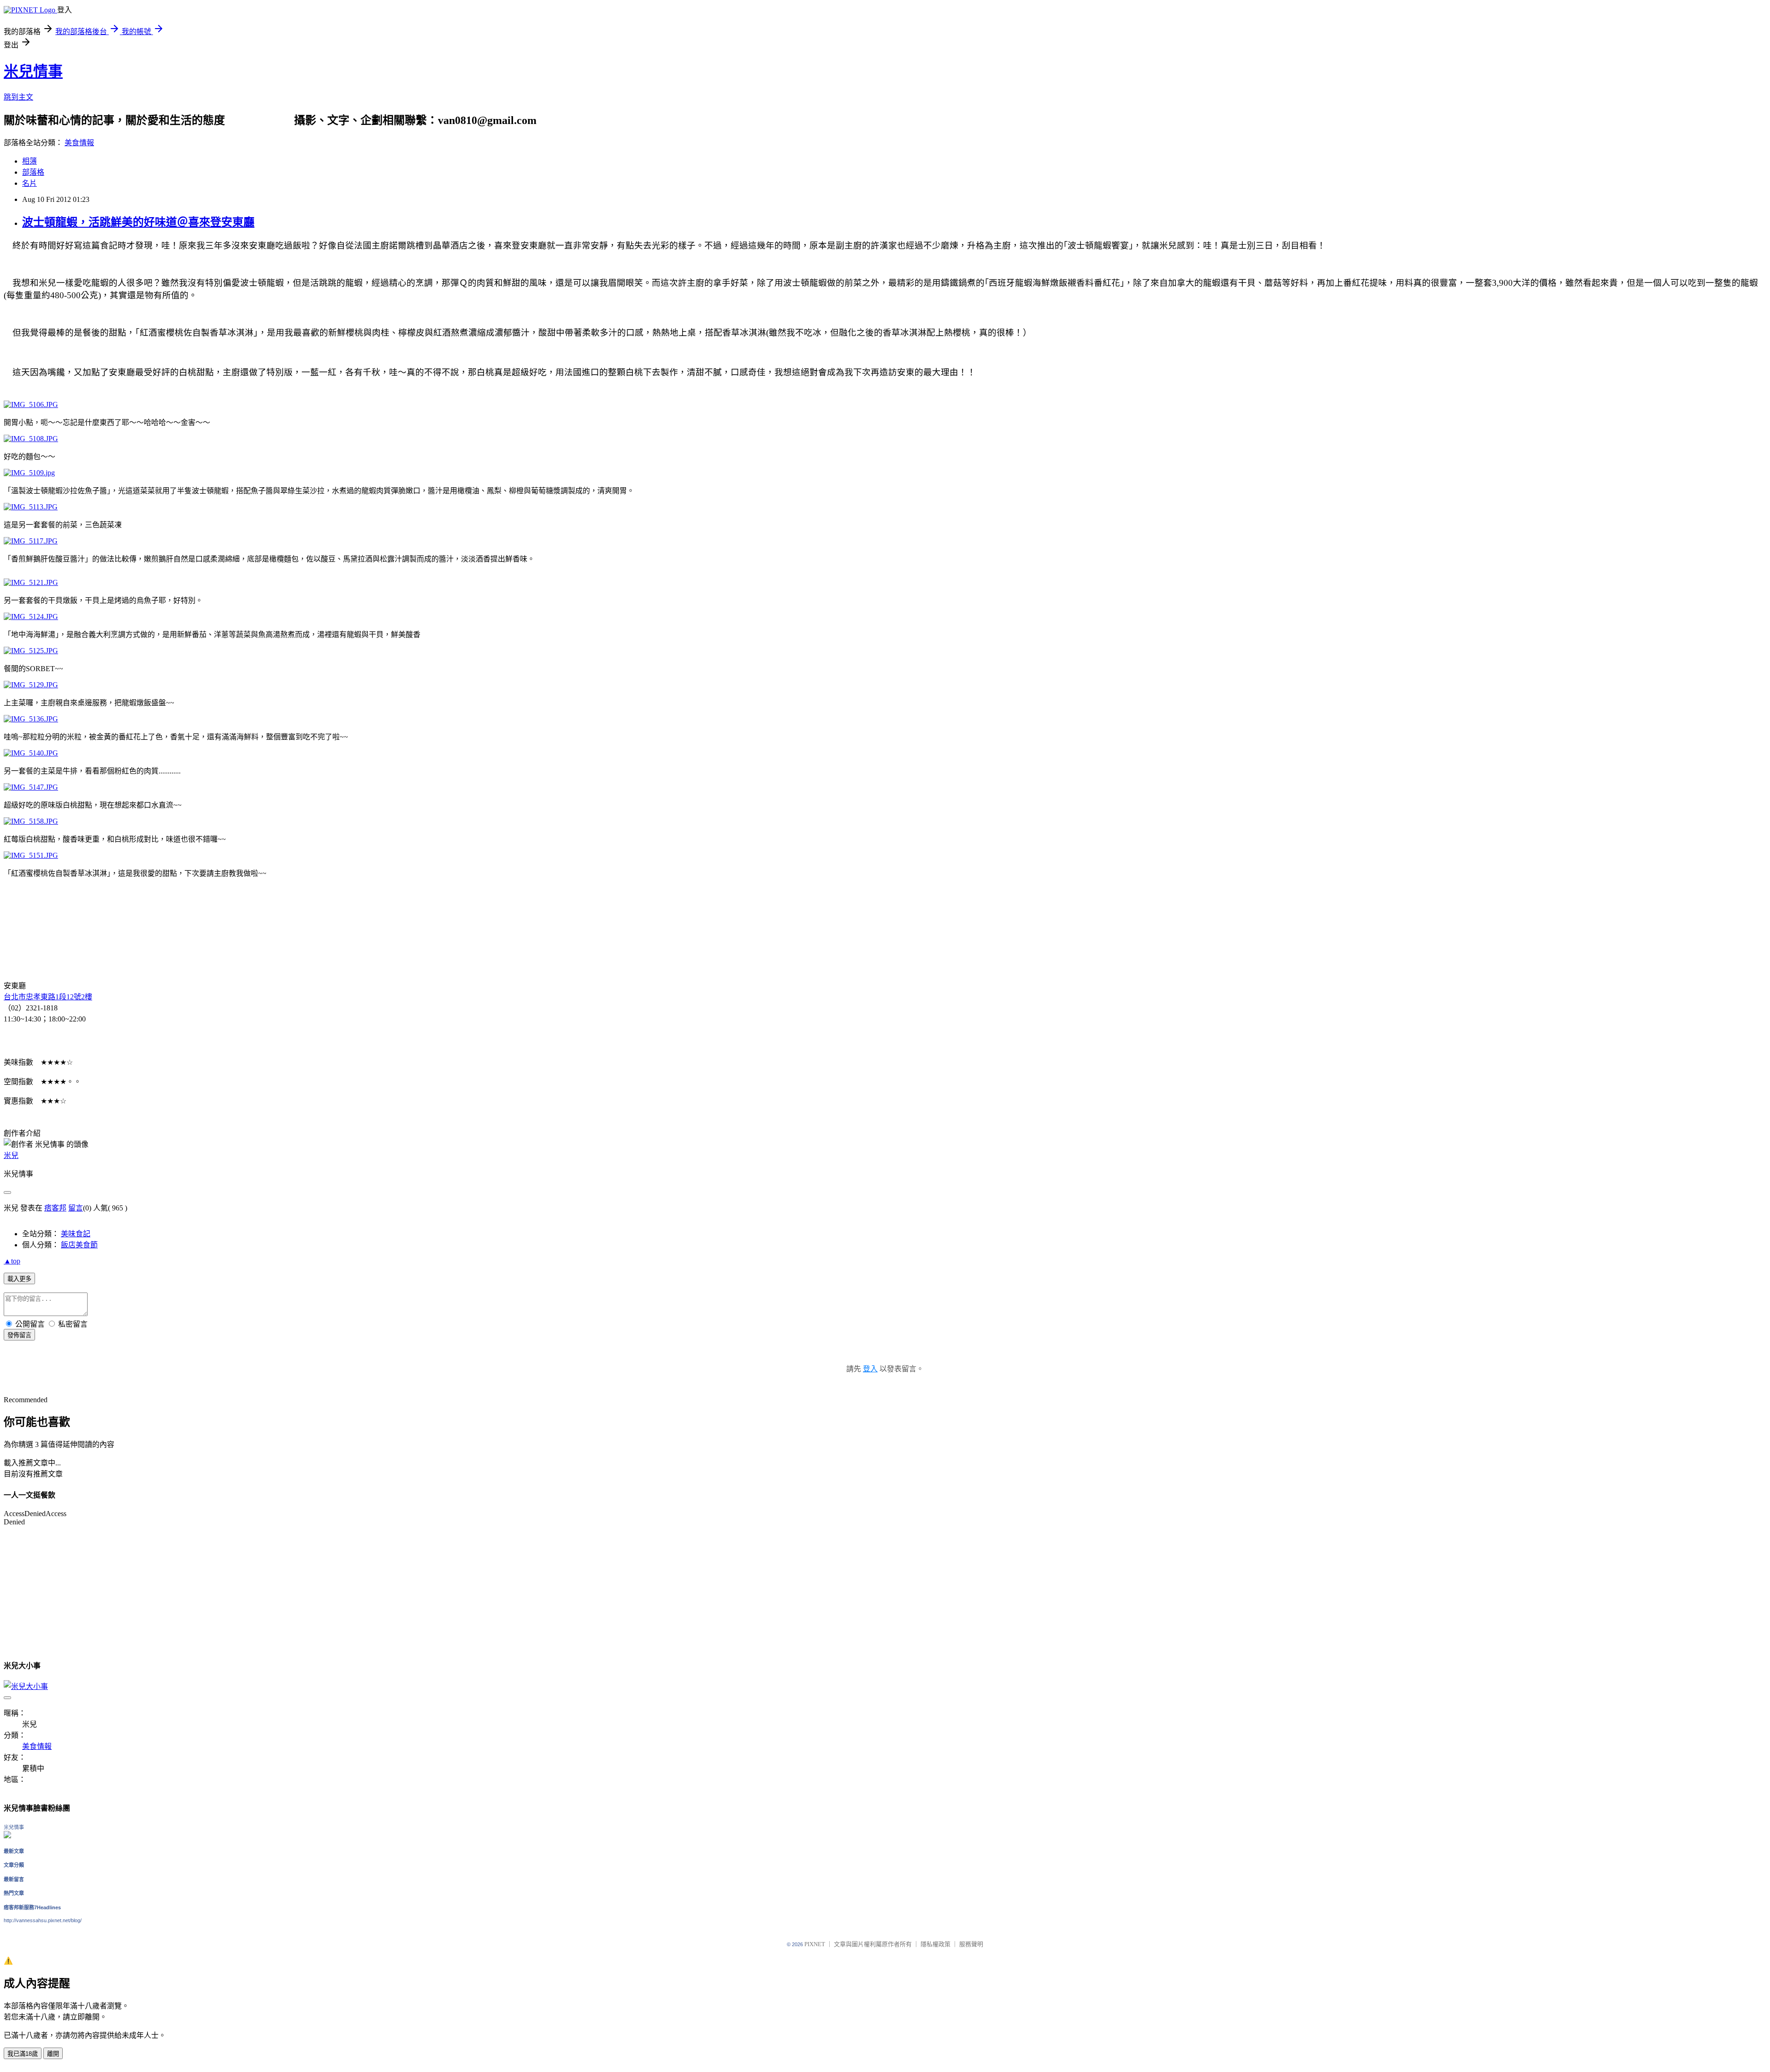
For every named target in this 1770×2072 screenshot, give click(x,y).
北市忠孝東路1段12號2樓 (52, 997)
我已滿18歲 (23, 2054)
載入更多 (19, 1279)
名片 (29, 183)
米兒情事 (33, 71)
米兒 (11, 1155)
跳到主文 (18, 97)
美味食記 (76, 1234)
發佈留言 (19, 1335)
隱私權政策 (935, 1944)
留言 (76, 1208)
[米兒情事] (7, 1836)
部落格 (33, 172)
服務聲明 (971, 1944)
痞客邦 (55, 1208)
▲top (12, 1261)
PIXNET (815, 1944)
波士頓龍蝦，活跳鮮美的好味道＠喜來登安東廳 (138, 222)
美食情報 (79, 143)
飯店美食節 (79, 1245)
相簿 (29, 161)
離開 (53, 2054)
